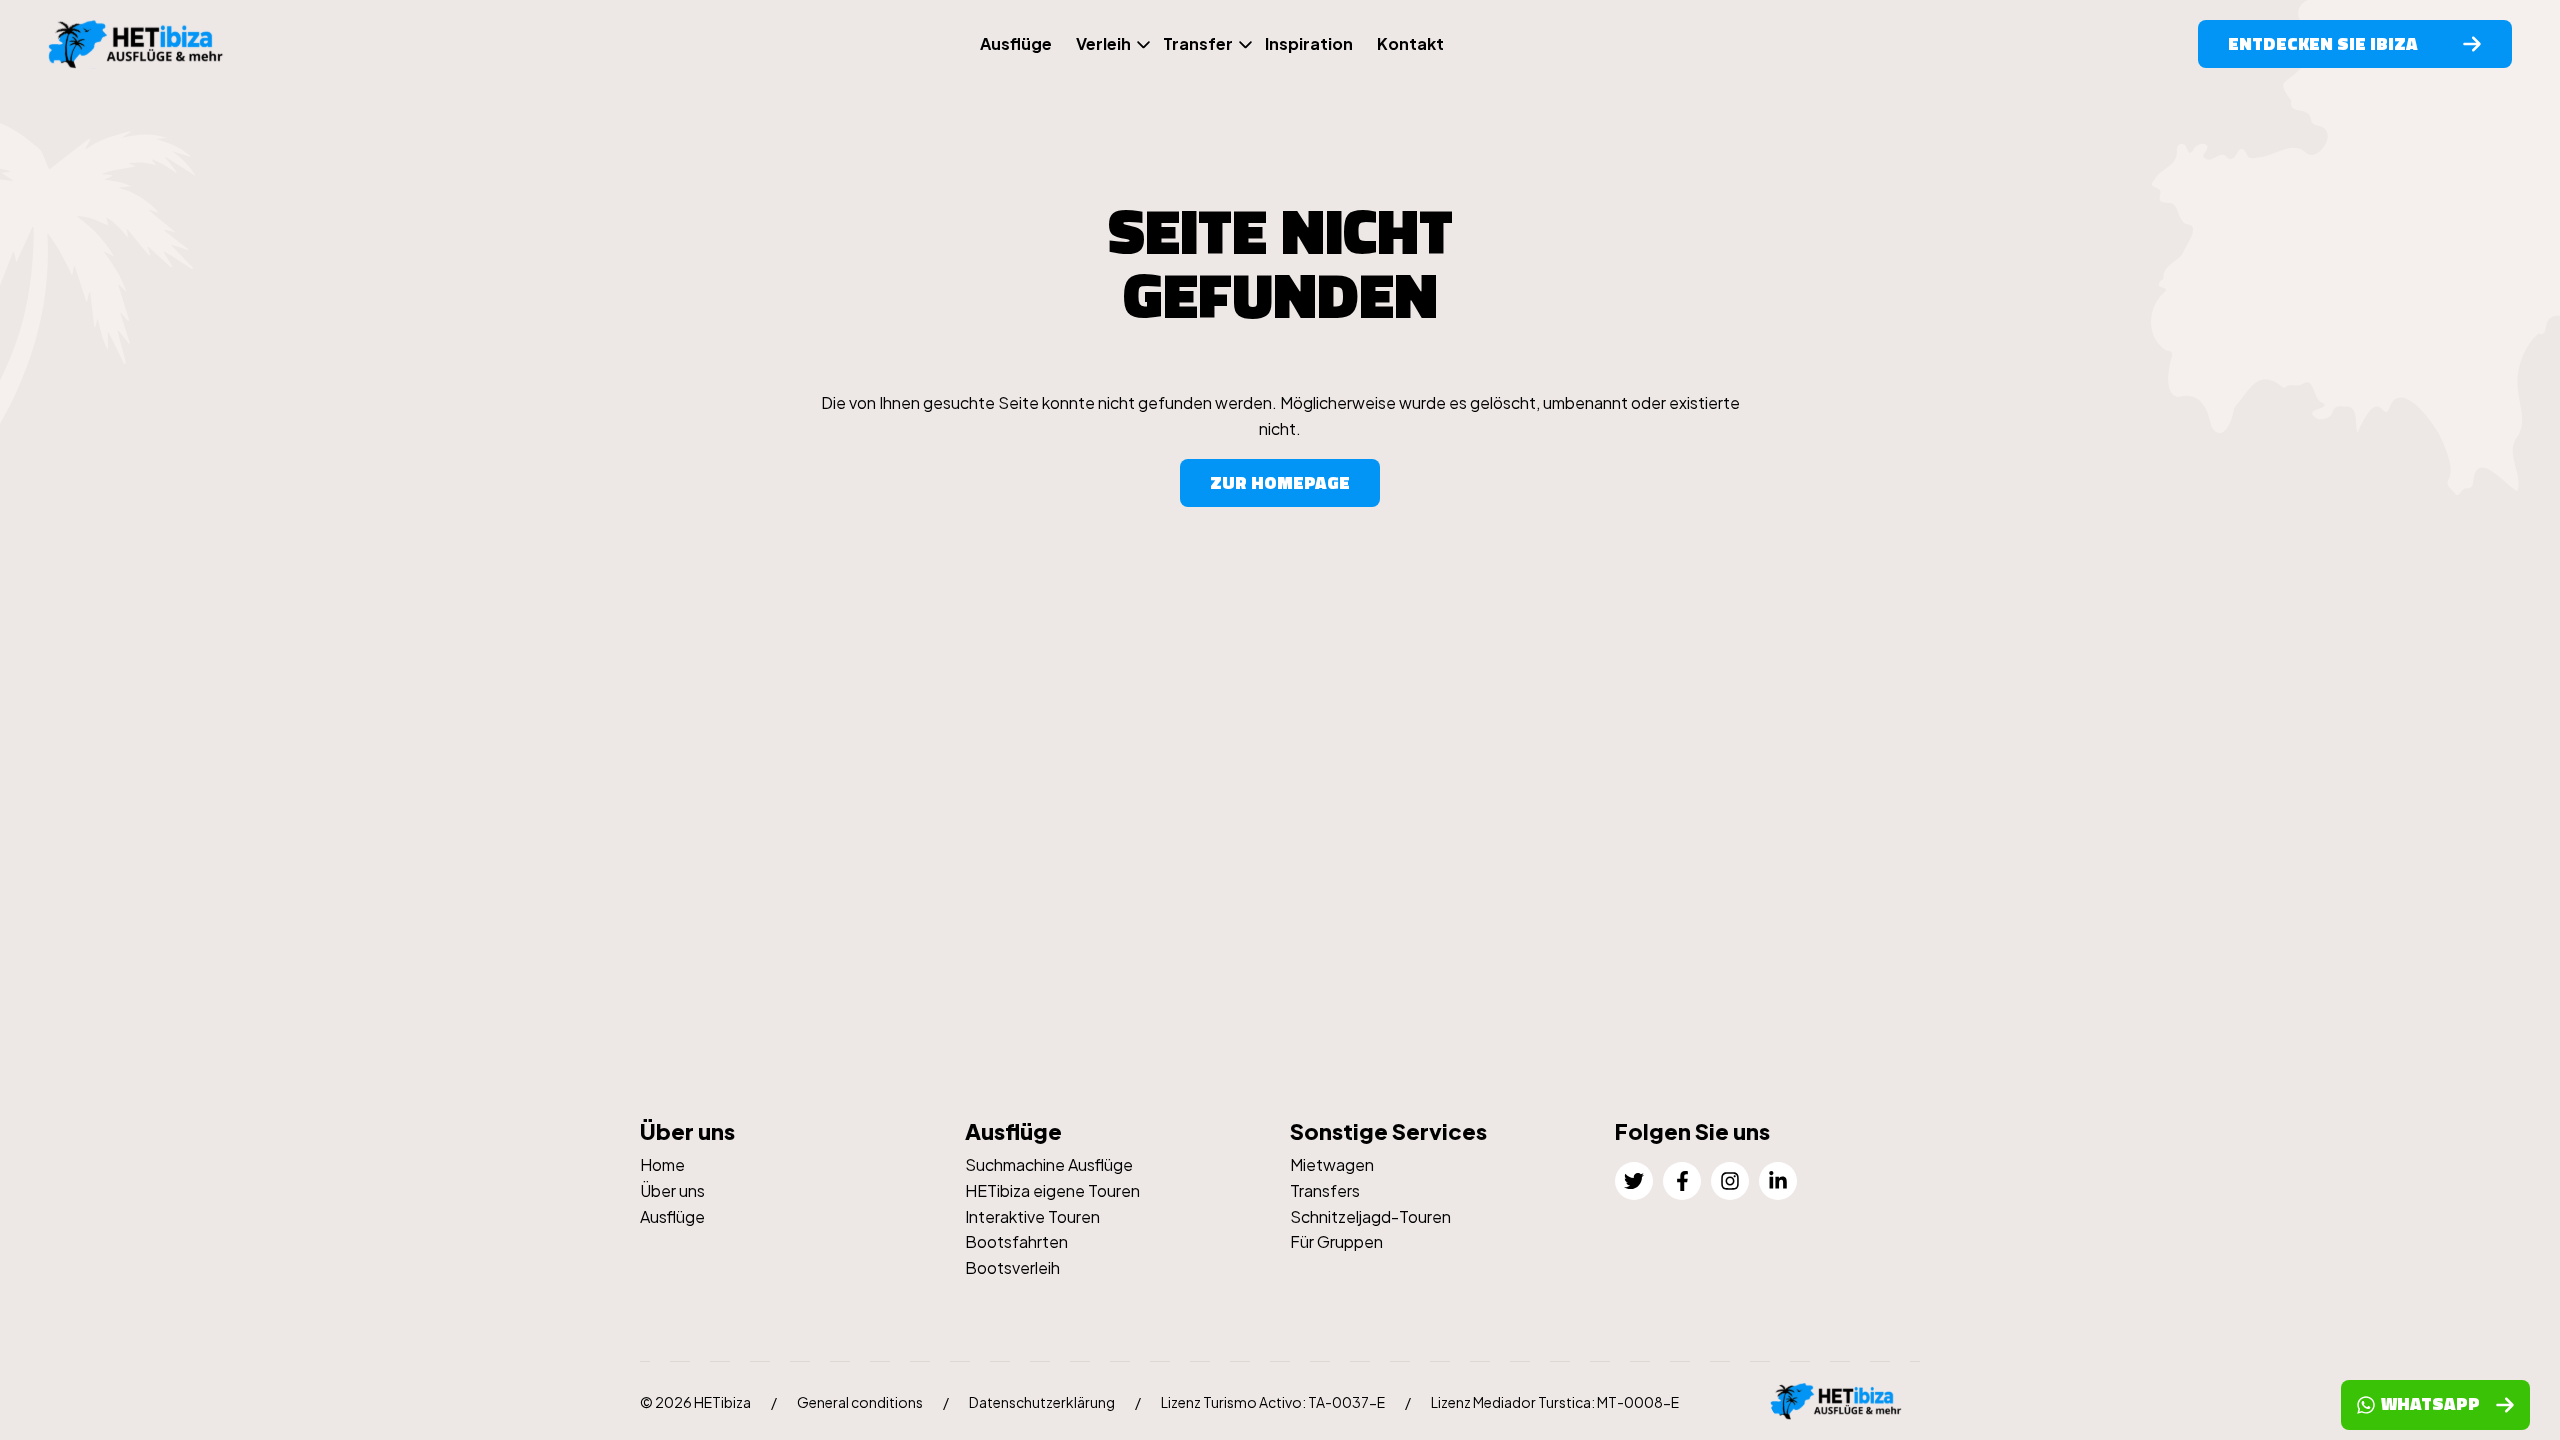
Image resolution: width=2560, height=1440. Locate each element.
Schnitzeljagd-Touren (1370, 1216)
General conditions (860, 1402)
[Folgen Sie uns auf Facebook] (1682, 1181)
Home (662, 1164)
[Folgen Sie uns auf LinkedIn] (1778, 1181)
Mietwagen (1332, 1164)
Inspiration (1309, 43)
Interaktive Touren (1032, 1216)
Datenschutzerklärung (1042, 1402)
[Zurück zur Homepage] (148, 44)
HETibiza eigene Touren (1052, 1190)
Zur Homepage (1280, 482)
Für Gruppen (1336, 1241)
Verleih (1103, 43)
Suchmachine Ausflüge (1049, 1164)
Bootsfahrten (1016, 1241)
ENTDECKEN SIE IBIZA (2323, 43)
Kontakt (1410, 43)
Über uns (672, 1190)
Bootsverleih (1012, 1267)
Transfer (1198, 43)
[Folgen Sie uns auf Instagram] (1730, 1181)
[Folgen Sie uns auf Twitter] (1634, 1181)
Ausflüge (1016, 43)
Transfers (1325, 1190)
